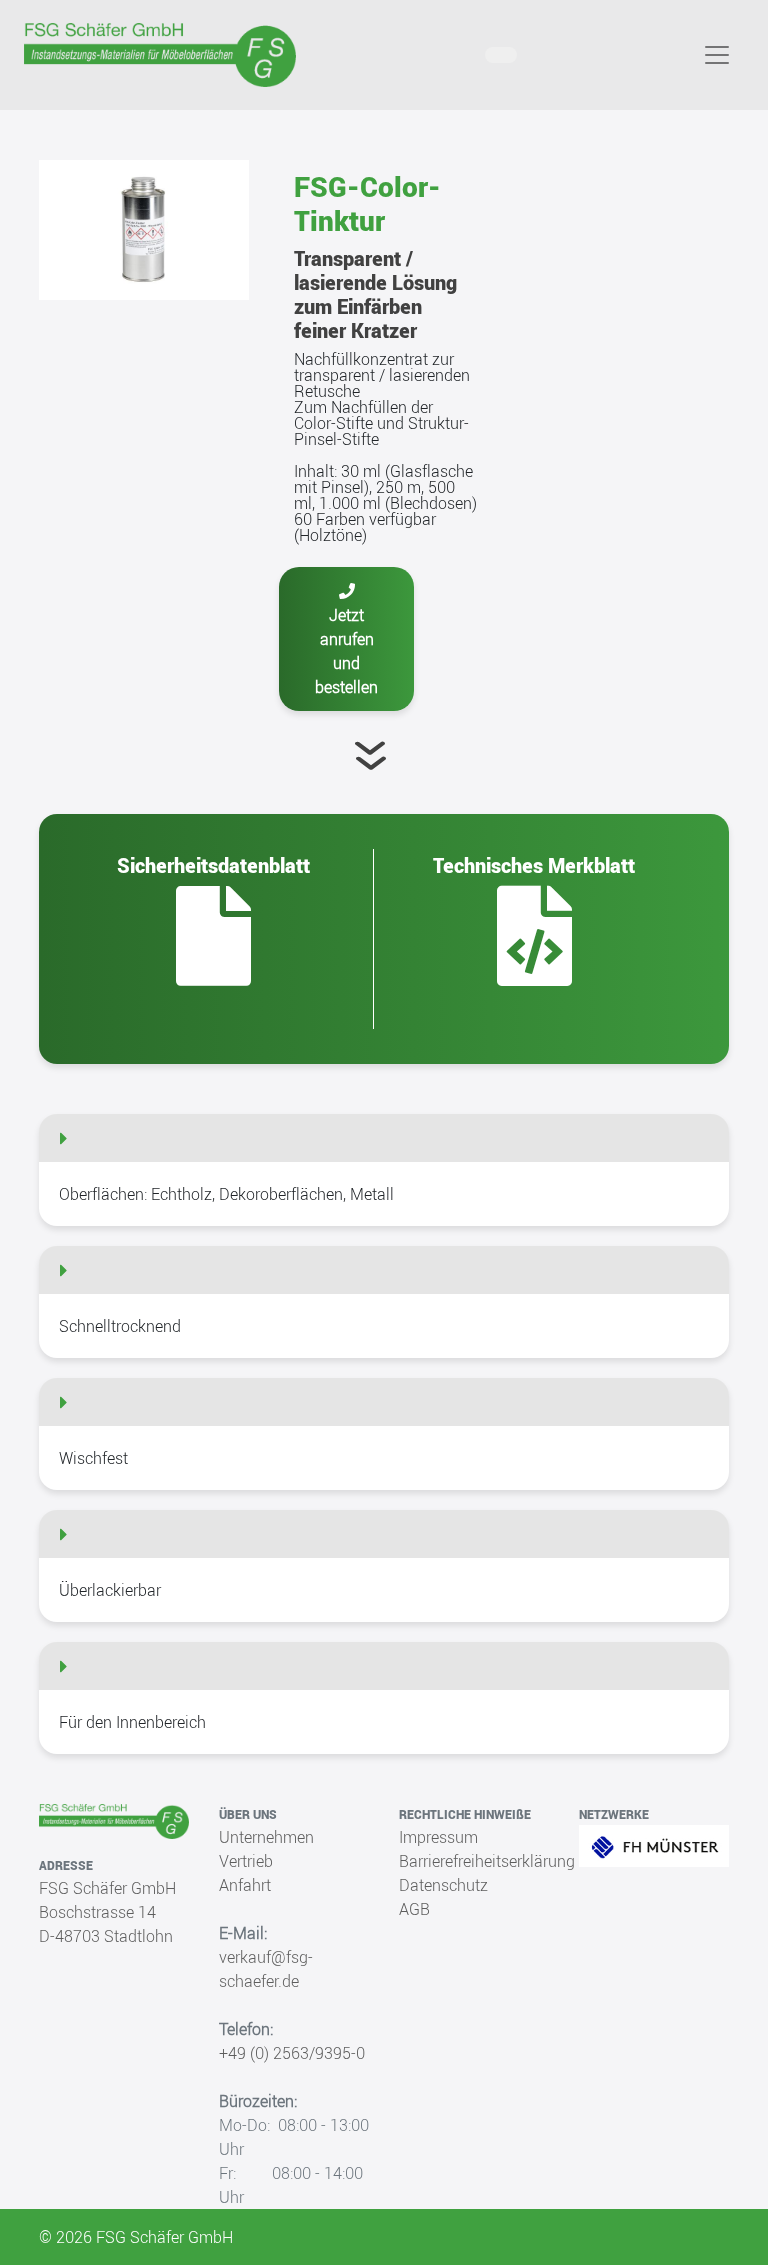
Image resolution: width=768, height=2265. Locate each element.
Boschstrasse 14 (97, 1912)
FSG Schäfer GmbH (107, 1888)
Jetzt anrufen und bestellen (346, 651)
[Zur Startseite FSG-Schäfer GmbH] (160, 55)
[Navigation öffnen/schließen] (717, 55)
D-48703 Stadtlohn (106, 1936)
